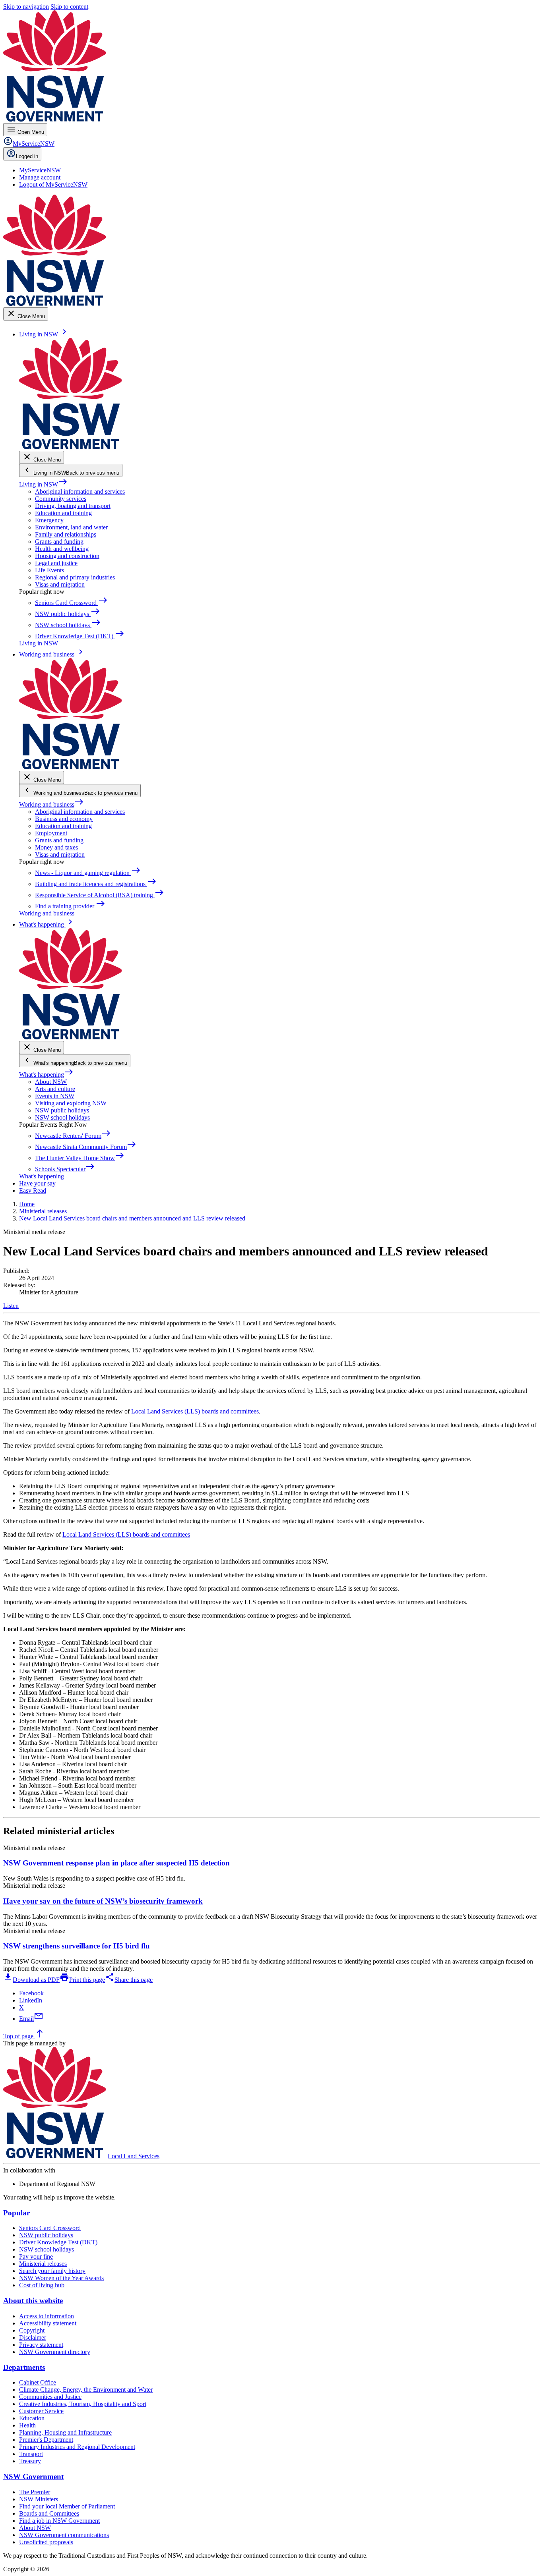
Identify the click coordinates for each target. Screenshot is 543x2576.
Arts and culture (55, 1089)
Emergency (49, 520)
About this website (33, 2301)
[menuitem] (40, 170)
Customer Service (41, 2411)
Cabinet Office (38, 2382)
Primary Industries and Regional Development (77, 2447)
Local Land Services (134, 2156)
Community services (61, 499)
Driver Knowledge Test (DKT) (58, 2242)
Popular (16, 2213)
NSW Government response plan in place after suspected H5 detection (116, 1863)
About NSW (51, 1082)
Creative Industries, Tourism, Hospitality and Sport (83, 2404)
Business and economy (64, 819)
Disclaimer (33, 2338)
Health (27, 2425)
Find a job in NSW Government (59, 2521)
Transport (31, 2454)
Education (32, 2418)
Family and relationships (66, 534)
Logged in (27, 156)
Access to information (47, 2316)
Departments (24, 2367)
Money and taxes (56, 847)
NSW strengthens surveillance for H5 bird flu (77, 1946)
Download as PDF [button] (31, 1980)
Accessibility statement (48, 2323)
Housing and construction (67, 556)
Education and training (63, 513)
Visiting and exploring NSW (71, 1103)
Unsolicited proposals (46, 2542)
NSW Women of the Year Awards (61, 2278)
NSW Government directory (55, 2352)
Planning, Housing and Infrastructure (65, 2432)
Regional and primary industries (75, 577)
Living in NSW (43, 484)
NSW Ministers (39, 2499)
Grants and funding (59, 542)
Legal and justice (56, 563)
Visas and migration (60, 584)
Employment (51, 833)
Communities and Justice (50, 2397)
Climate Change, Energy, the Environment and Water (86, 2390)
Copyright (32, 2330)
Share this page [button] (129, 1980)
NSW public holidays (62, 1110)
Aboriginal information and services (80, 491)
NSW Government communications (64, 2535)
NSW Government (33, 2477)
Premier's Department (46, 2440)
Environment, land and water (71, 527)
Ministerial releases (43, 2264)
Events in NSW (55, 1096)
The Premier (35, 2492)
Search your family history (52, 2271)
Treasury (30, 2461)
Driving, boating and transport (73, 506)
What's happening (46, 1075)
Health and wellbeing (62, 549)
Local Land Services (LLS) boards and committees (195, 1411)
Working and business (51, 804)
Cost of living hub (42, 2285)
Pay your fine (36, 2256)
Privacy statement (41, 2345)
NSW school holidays (62, 1117)
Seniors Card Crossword (50, 2228)
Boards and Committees (49, 2513)
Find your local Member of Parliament (67, 2506)
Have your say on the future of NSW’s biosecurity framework (103, 1901)
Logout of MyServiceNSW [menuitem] (53, 184)
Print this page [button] (82, 1980)
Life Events (49, 570)
